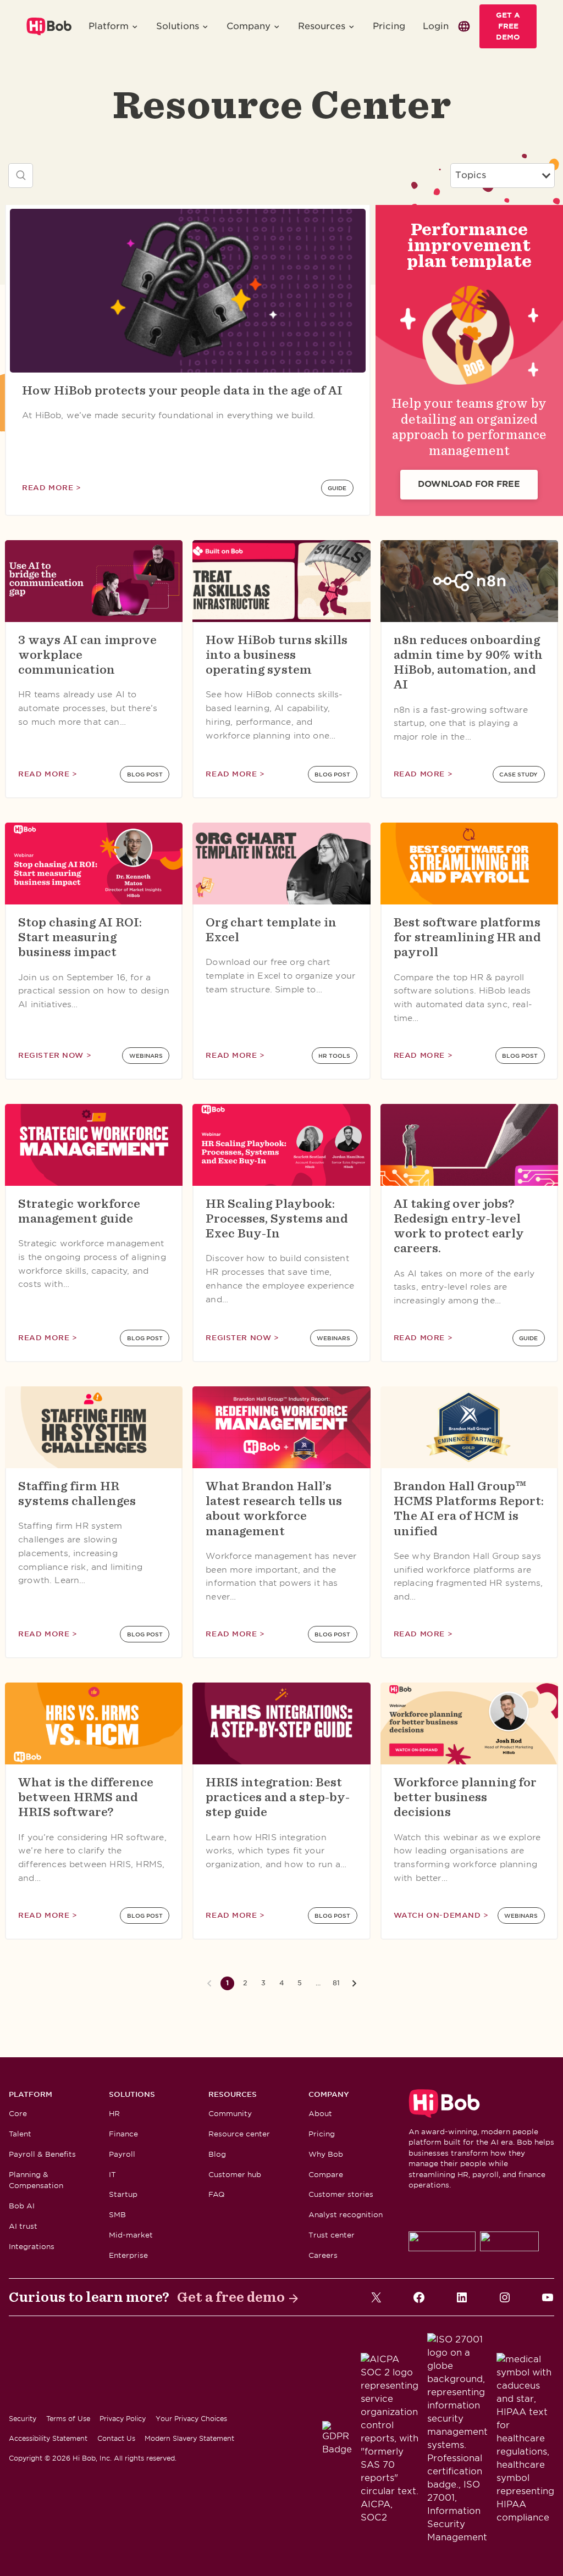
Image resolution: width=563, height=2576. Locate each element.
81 (336, 1983)
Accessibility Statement (48, 2438)
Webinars (146, 1056)
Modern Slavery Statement (189, 2438)
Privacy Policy (123, 2419)
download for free (469, 484)
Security (23, 2419)
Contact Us (116, 2438)
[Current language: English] (464, 26)
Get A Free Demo (508, 26)
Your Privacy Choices (191, 2419)
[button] (114, 26)
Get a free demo (231, 2297)
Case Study (518, 774)
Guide (337, 488)
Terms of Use (68, 2419)
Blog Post (145, 774)
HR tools (334, 1056)
